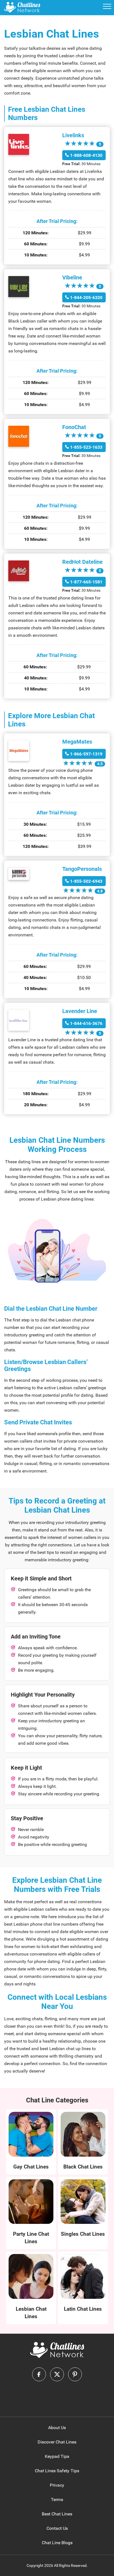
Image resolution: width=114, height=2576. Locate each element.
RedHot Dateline (82, 562)
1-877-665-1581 (86, 582)
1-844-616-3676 (86, 1023)
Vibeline (72, 277)
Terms (57, 2500)
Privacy (57, 2485)
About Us (57, 2428)
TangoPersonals (82, 869)
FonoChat (74, 427)
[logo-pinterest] (75, 2374)
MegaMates (77, 742)
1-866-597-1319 (86, 754)
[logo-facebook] (39, 2374)
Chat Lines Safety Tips (57, 2471)
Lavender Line (80, 1011)
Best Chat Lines (57, 2514)
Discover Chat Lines (57, 2442)
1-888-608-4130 (86, 155)
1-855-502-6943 (86, 881)
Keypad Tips (57, 2456)
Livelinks (73, 135)
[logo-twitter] (57, 2374)
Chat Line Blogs (57, 2543)
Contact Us (57, 2528)
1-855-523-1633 (86, 447)
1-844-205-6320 (86, 298)
